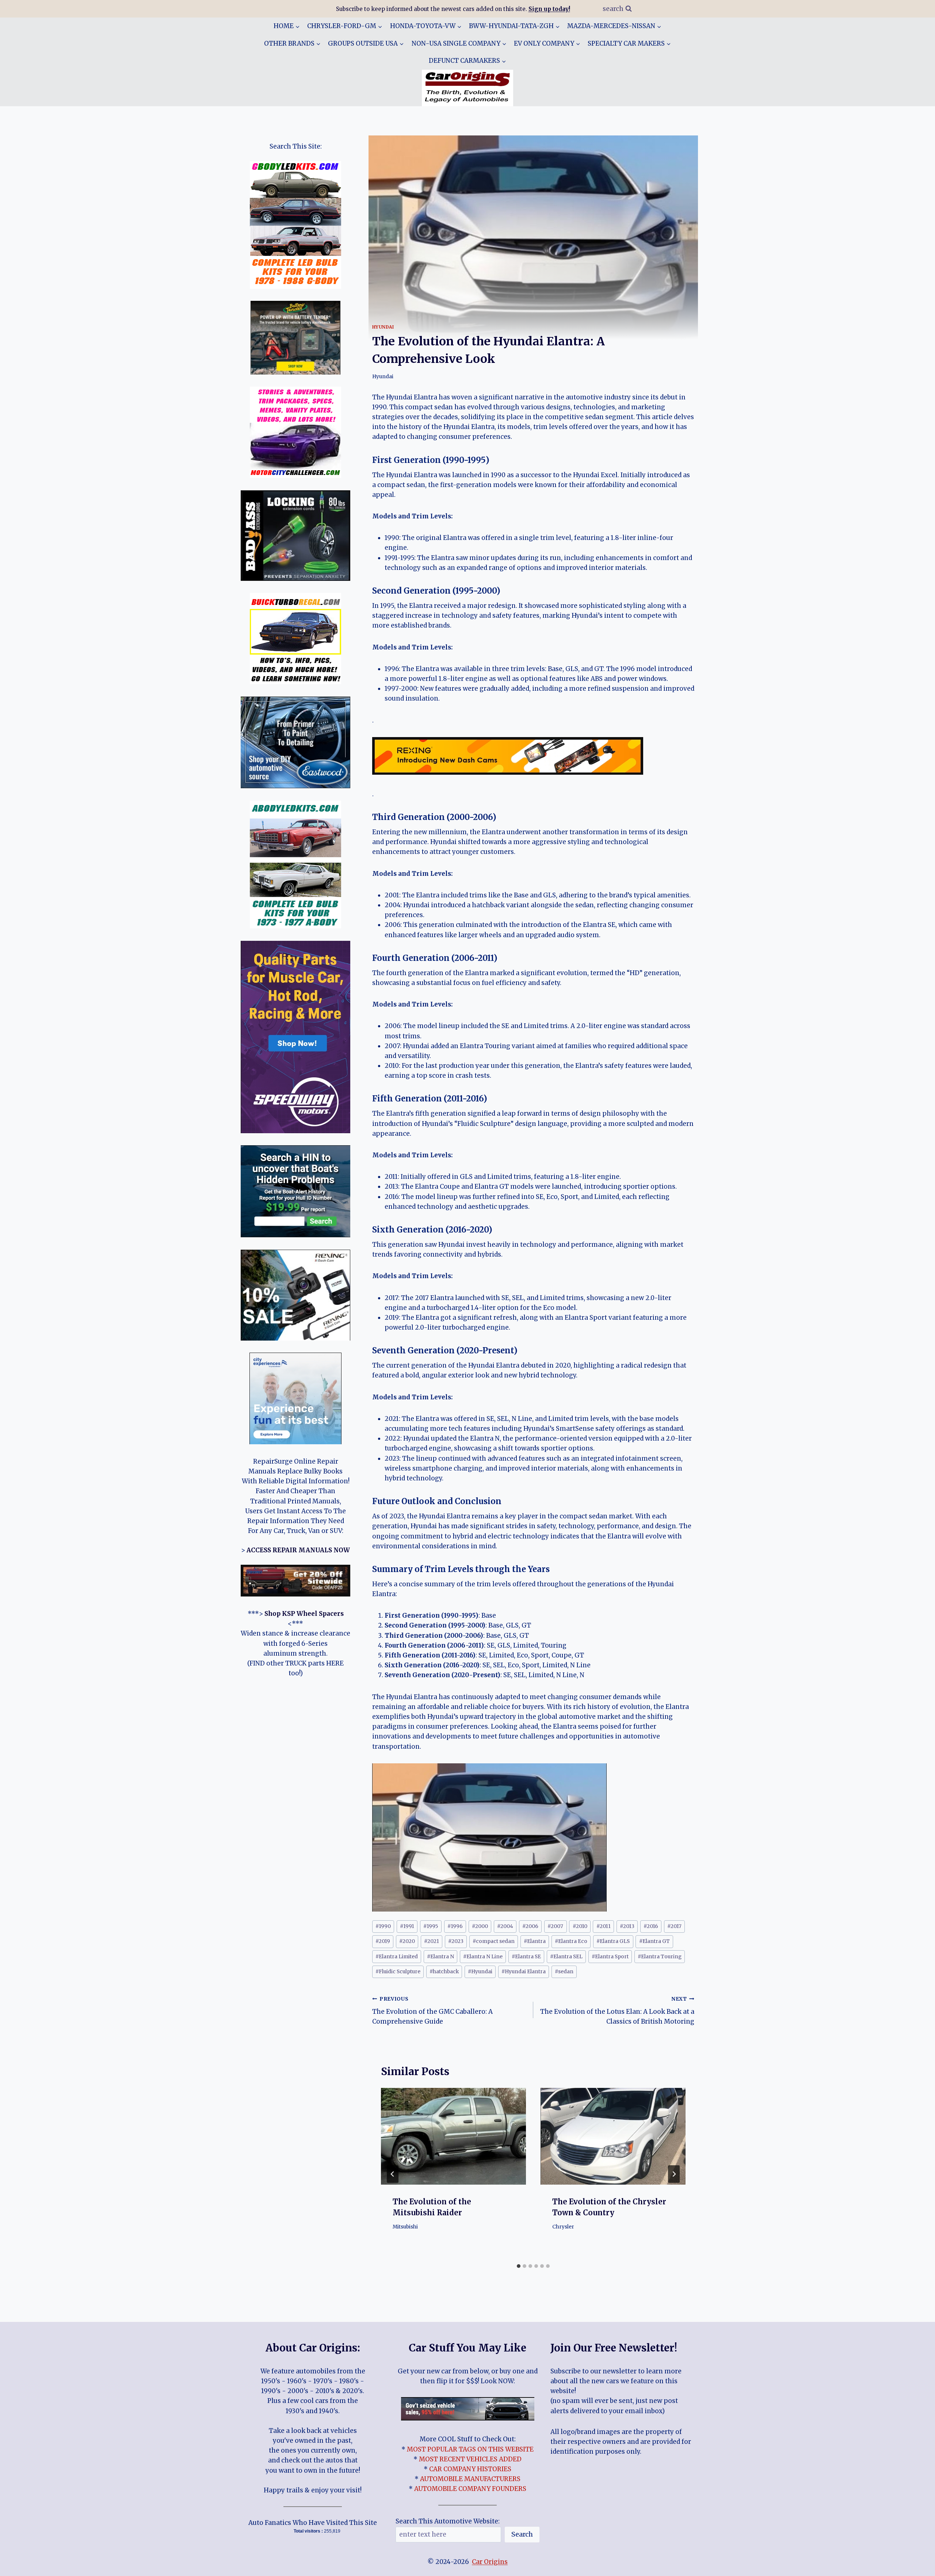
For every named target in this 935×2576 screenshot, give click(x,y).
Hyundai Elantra (524, 1972)
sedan (564, 1972)
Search (522, 2534)
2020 (407, 1941)
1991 (407, 1926)
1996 (455, 1926)
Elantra (535, 1941)
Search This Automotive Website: (448, 2521)
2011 (604, 1926)
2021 (432, 1941)
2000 (480, 1926)
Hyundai (383, 327)
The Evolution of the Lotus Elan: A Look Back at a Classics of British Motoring (617, 2011)
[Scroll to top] (917, 2565)
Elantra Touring (660, 1957)
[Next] (674, 2174)
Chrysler (563, 2227)
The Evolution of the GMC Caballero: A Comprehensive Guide (432, 2011)
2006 (530, 1926)
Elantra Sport (610, 1957)
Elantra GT (654, 1941)
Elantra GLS (613, 1941)
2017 (674, 1926)
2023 (456, 1941)
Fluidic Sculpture (398, 1972)
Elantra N (440, 1957)
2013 (627, 1926)
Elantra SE (526, 1957)
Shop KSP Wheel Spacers (304, 1614)
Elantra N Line (483, 1957)
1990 (383, 1926)
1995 (431, 1926)
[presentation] (453, 2136)
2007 (555, 1926)
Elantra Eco (571, 1941)
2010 (580, 1926)
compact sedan (494, 1941)
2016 (651, 1926)
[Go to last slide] (393, 2174)
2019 (383, 1941)
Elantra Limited (397, 1957)
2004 (505, 1926)
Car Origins (490, 2562)
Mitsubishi (405, 2227)
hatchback (444, 1972)
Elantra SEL (566, 1957)
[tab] (519, 2266)
